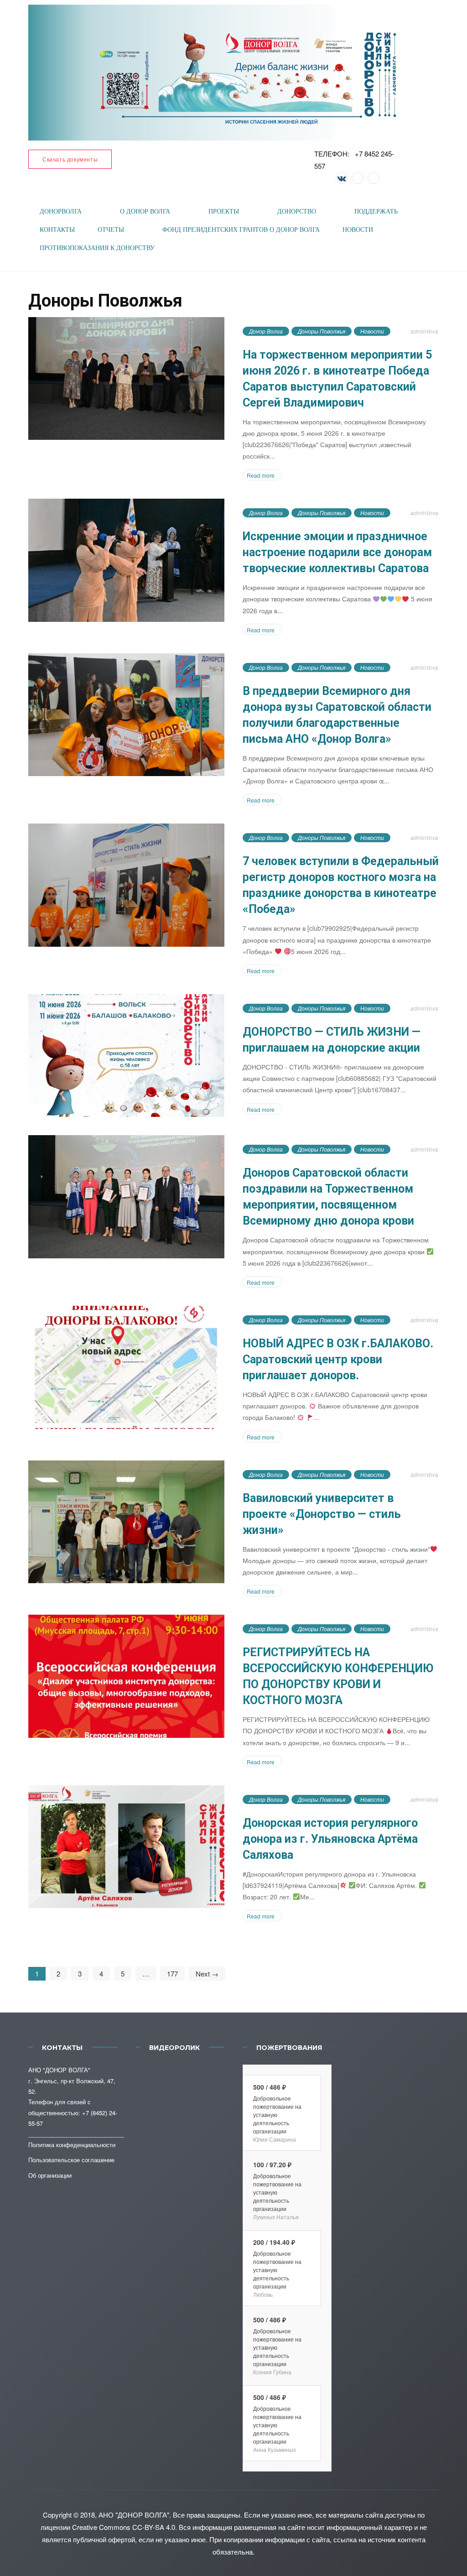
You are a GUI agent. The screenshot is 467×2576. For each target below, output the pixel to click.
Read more (261, 475)
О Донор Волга (145, 211)
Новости (372, 331)
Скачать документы (70, 159)
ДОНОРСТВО (297, 211)
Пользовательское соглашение (71, 2160)
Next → (207, 1974)
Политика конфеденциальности (72, 2145)
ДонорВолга (61, 211)
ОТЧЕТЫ (111, 230)
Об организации (50, 2175)
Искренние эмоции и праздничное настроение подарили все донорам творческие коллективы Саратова (337, 552)
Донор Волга (266, 331)
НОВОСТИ (358, 230)
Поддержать (376, 211)
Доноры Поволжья (322, 331)
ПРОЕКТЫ (224, 211)
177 (172, 1974)
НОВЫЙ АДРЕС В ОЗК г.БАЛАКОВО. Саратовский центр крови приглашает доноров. (338, 1359)
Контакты (57, 230)
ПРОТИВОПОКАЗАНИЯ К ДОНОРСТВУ (97, 248)
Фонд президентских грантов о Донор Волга (241, 230)
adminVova (424, 331)
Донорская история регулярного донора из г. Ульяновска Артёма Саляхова (330, 1839)
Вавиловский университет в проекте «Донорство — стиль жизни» (322, 1514)
